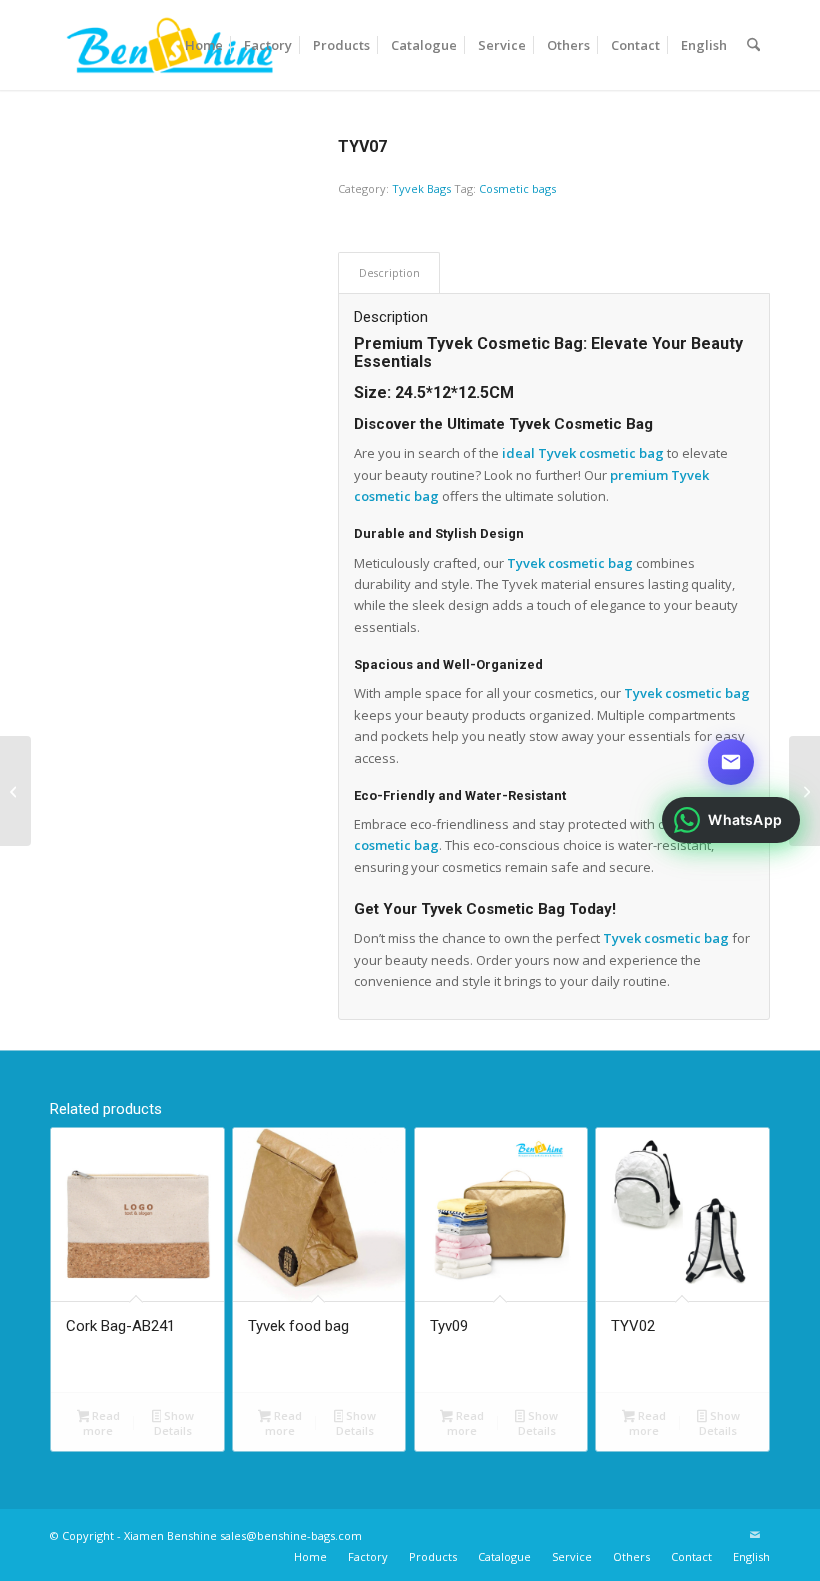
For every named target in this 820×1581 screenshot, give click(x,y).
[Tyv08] (804, 791)
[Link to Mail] (755, 1535)
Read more (101, 1423)
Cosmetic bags (517, 188)
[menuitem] (204, 45)
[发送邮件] (731, 762)
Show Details (174, 1423)
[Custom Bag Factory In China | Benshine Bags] (169, 45)
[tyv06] (15, 791)
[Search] (753, 45)
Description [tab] (389, 272)
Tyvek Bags (421, 188)
